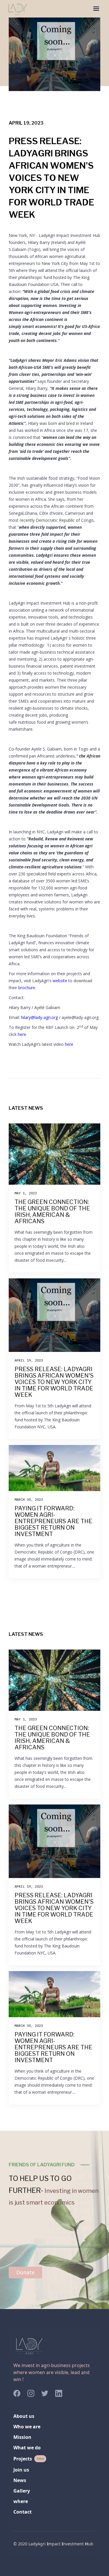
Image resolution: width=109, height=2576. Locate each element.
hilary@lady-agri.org (39, 1017)
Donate (25, 2272)
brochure (27, 988)
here (22, 1034)
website (60, 981)
